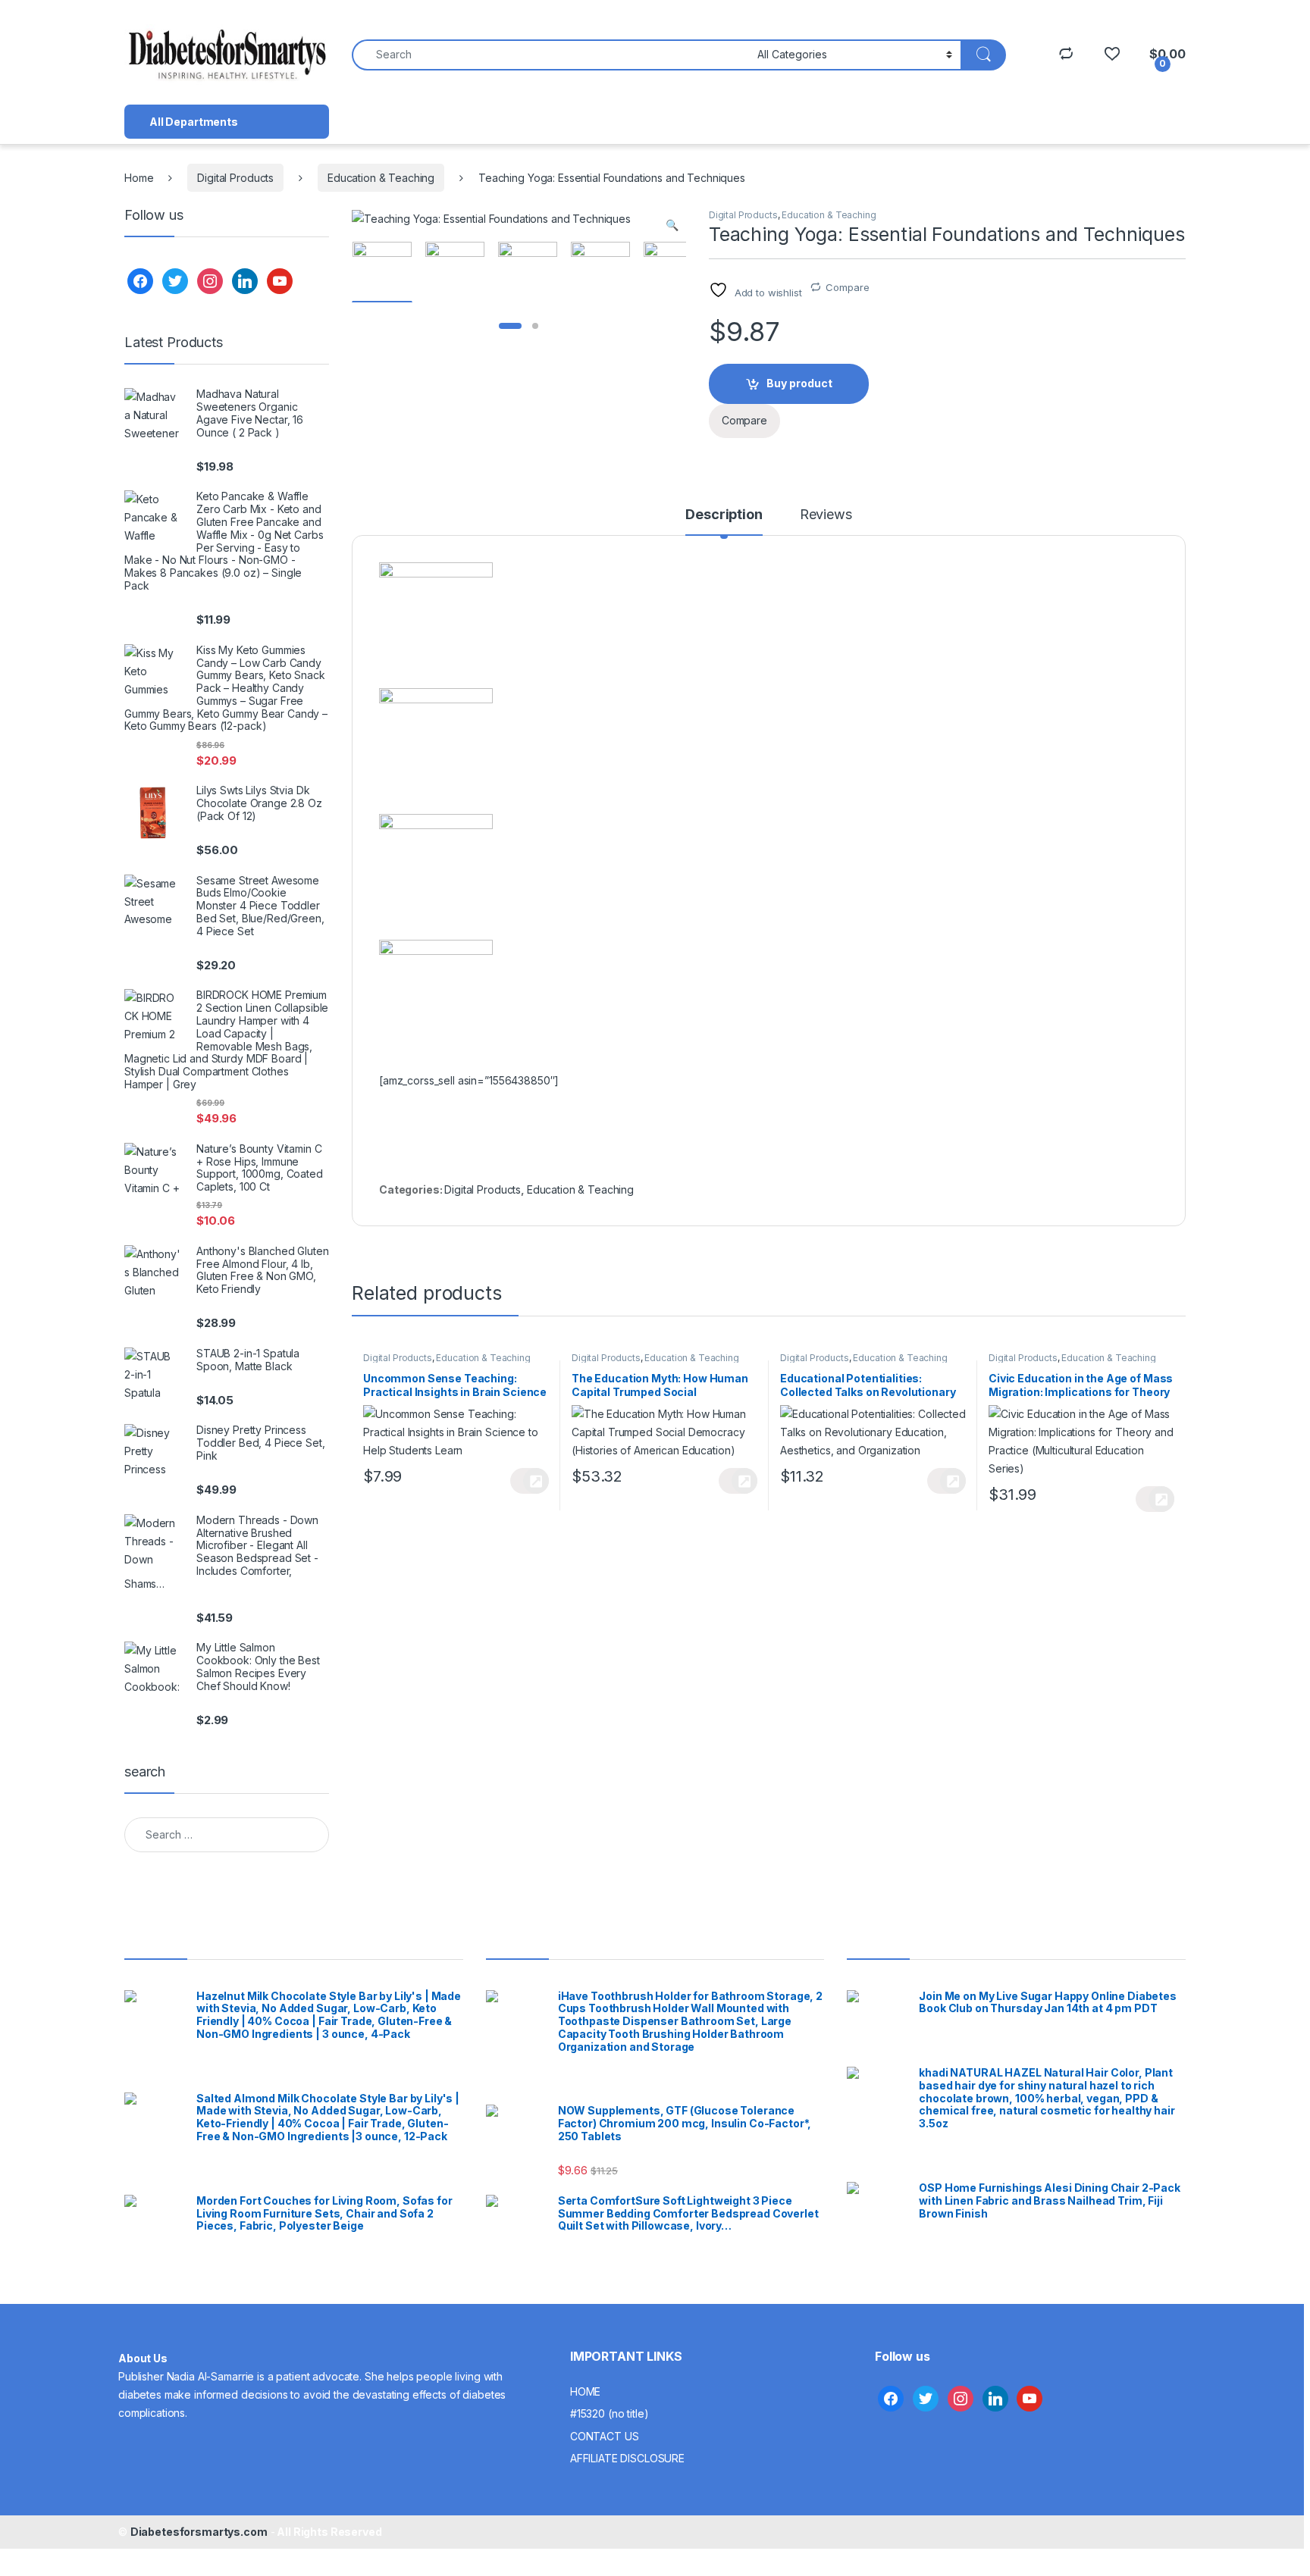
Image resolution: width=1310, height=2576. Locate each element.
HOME (585, 2391)
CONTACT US (605, 2436)
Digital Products (235, 178)
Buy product (799, 383)
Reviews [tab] (826, 515)
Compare (847, 287)
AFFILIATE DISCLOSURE (627, 2458)
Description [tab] (724, 515)
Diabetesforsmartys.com (199, 2532)
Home (139, 178)
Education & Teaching (381, 178)
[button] (672, 225)
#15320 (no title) (610, 2413)
